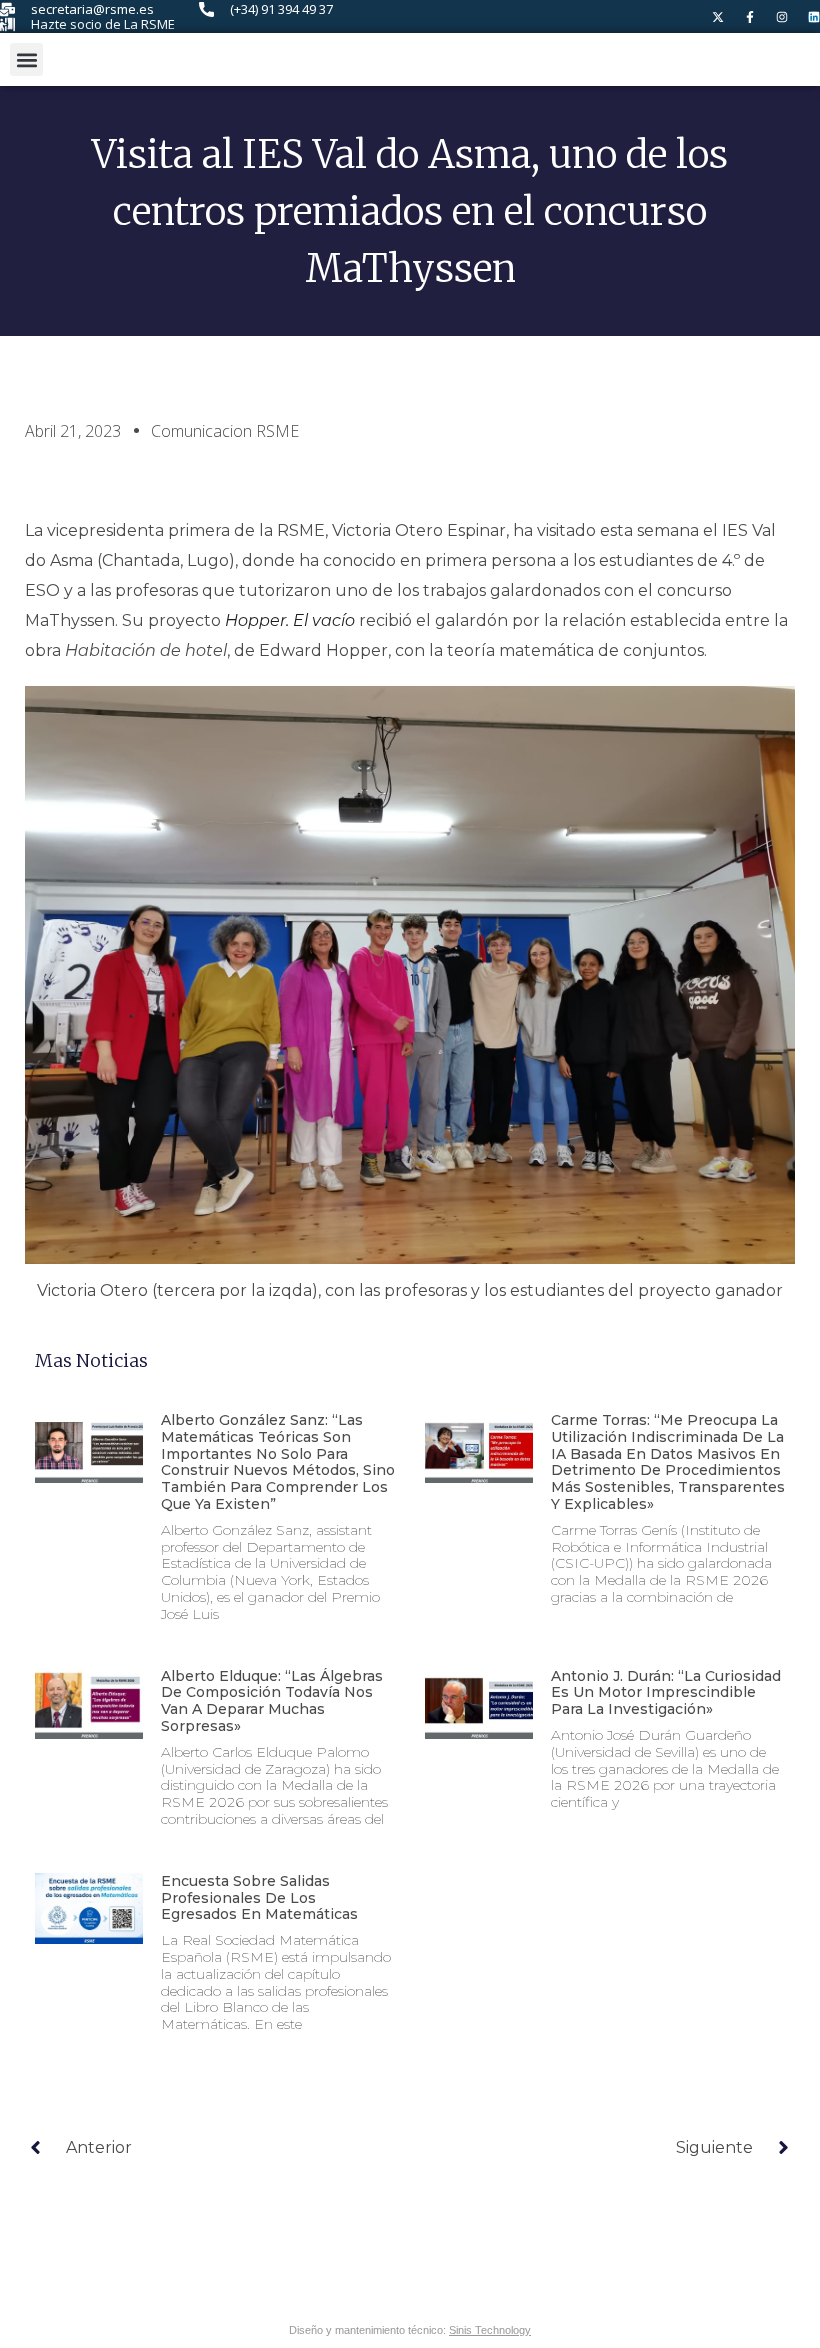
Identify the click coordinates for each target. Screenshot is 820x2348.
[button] (26, 59)
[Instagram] (782, 17)
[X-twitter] (718, 17)
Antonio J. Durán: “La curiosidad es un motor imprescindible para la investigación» (666, 1693)
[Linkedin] (814, 17)
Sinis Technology (490, 2330)
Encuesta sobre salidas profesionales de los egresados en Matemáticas (259, 1898)
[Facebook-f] (750, 17)
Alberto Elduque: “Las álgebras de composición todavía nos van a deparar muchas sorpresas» (272, 1701)
